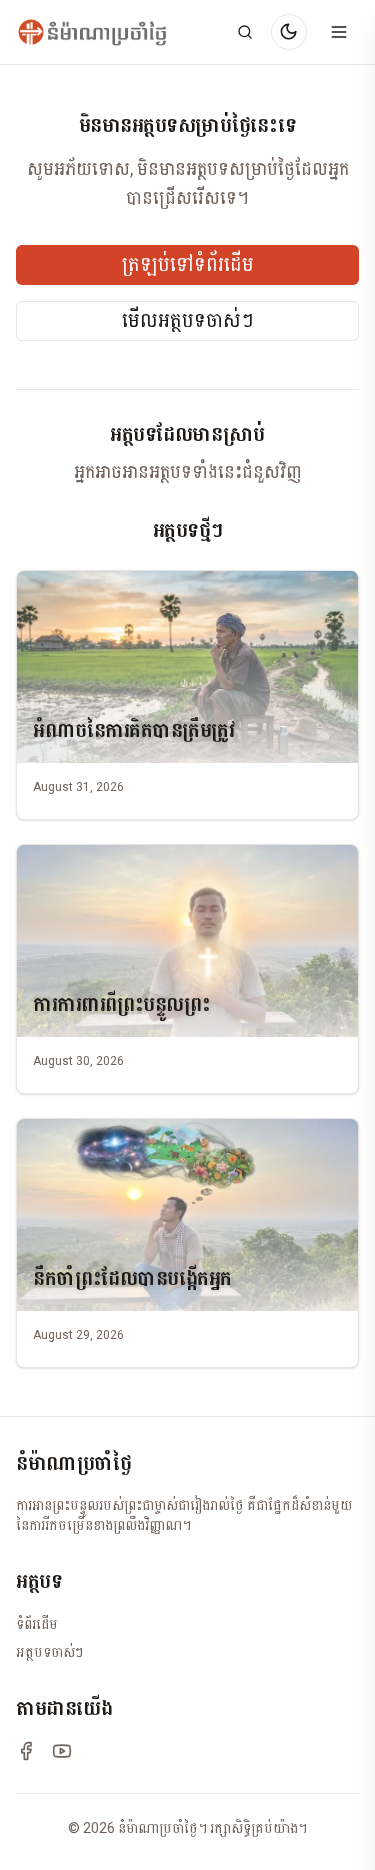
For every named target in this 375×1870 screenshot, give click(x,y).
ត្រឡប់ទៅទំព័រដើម (188, 265)
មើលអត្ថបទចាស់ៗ (188, 321)
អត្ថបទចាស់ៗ (49, 1652)
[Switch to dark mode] (289, 32)
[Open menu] (339, 32)
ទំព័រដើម (37, 1624)
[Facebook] (26, 1751)
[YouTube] (62, 1751)
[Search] (245, 32)
